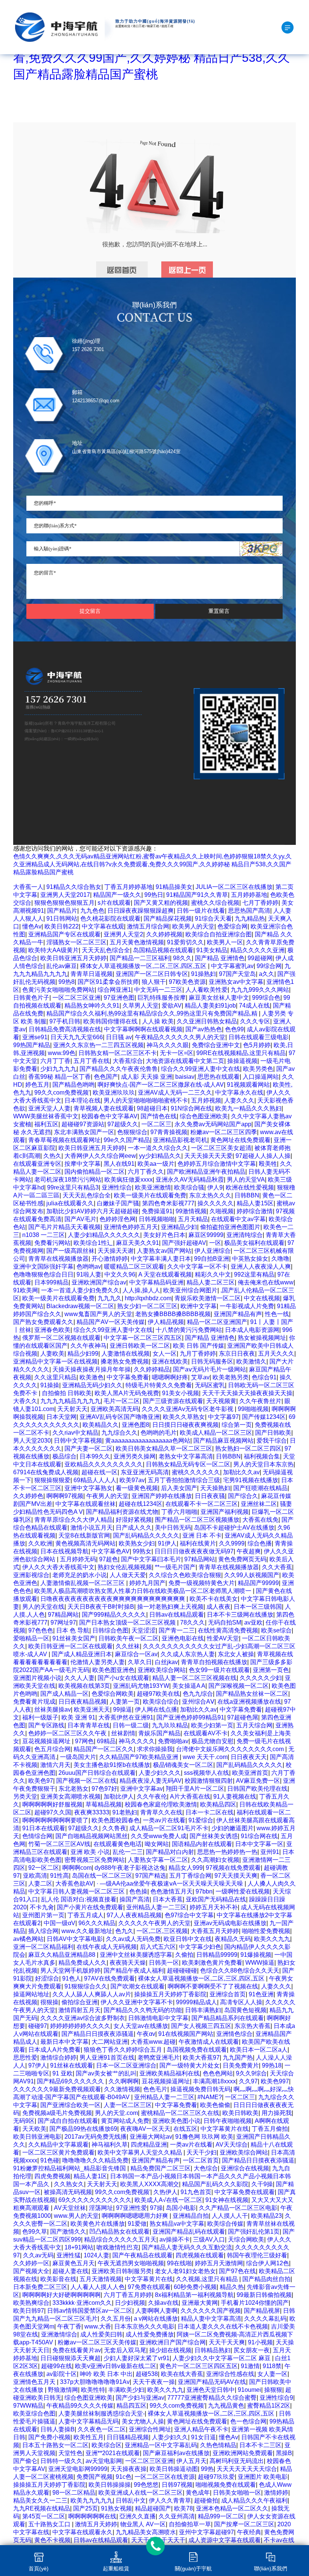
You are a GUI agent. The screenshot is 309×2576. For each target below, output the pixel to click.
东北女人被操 (236, 1654)
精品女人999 (186, 1868)
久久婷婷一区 (31, 2263)
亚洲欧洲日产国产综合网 (173, 2342)
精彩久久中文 (213, 1274)
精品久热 (232, 2287)
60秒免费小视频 (195, 2287)
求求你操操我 (155, 1749)
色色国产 (106, 1077)
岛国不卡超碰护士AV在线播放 (234, 1528)
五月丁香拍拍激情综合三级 (184, 1480)
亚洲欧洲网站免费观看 (243, 2453)
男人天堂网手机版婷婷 (70, 1971)
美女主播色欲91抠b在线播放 (112, 1765)
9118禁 (272, 2366)
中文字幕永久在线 (239, 1093)
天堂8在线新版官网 (84, 1535)
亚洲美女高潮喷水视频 (70, 1796)
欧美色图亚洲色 (113, 1670)
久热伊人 (165, 2192)
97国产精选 (151, 1876)
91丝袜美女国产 (74, 1638)
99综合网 (269, 966)
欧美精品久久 (101, 1425)
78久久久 (193, 1622)
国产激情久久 (68, 2232)
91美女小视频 (181, 1393)
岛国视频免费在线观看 (197, 2050)
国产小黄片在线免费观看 (90, 1907)
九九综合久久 (119, 1433)
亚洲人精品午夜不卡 (201, 2429)
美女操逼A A (189, 1686)
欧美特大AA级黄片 (54, 950)
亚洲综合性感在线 (230, 2374)
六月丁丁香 (55, 1061)
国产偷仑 (25, 2461)
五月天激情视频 (101, 2279)
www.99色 (62, 1053)
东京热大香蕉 (252, 2026)
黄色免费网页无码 (242, 1559)
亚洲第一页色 (271, 1670)
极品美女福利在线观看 (254, 1243)
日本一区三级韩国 (258, 1607)
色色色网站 (218, 2073)
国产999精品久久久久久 (114, 1615)
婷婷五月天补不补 (214, 1907)
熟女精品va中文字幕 (177, 2224)
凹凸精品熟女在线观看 (119, 2232)
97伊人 (38, 2065)
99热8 (67, 982)
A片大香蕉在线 (190, 1796)
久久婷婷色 (28, 1496)
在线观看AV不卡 (206, 1733)
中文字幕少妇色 (200, 1947)
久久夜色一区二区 (102, 2429)
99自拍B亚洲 (212, 1259)
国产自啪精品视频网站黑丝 (92, 1836)
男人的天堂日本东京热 (263, 1464)
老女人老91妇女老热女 (185, 2271)
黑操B (284, 2453)
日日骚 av (119, 1037)
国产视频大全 (31, 2271)
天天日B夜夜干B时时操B (101, 1607)
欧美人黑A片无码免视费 (127, 1393)
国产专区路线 (46, 1725)
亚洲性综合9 (276, 2398)
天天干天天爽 (227, 2342)
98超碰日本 (152, 1108)
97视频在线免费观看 (233, 1868)
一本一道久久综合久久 (158, 1148)
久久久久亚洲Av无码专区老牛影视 (188, 1409)
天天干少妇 (202, 2152)
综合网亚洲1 (114, 990)
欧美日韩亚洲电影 (37, 2137)
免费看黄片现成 (34, 1702)
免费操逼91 (157, 1211)
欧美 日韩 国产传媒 (199, 1346)
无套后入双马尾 (125, 2350)
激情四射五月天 (80, 2010)
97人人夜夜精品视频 (134, 1915)
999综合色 (266, 998)
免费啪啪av (173, 1741)
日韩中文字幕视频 (78, 1441)
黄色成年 (198, 2493)
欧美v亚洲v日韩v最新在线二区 (116, 2366)
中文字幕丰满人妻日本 (161, 1259)
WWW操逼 (260, 1963)
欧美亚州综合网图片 (190, 1290)
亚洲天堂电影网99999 (78, 2469)
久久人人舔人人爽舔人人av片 (92, 1994)
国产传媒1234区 (264, 1417)
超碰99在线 (57, 2366)
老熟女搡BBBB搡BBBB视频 (173, 1314)
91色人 (72, 1978)
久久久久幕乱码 (265, 2319)
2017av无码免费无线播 (96, 2137)
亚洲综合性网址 (150, 2429)
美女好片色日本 (164, 1235)
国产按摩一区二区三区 (244, 2524)
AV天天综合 (232, 2145)
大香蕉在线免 (260, 1520)
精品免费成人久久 (83, 1963)
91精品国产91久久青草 (197, 895)
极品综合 (64, 1456)
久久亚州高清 (177, 2516)
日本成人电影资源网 (252, 1330)
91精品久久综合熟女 (74, 887)
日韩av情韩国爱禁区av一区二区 (90, 2311)
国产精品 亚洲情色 (220, 958)
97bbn (204, 1891)
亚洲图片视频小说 (37, 1678)
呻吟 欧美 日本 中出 (106, 2374)
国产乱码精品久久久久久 (146, 1535)
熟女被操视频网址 (262, 1338)
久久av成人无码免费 (133, 1939)
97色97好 (104, 1789)
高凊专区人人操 (241, 2002)
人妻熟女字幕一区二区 (158, 1860)
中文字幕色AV (111, 1551)
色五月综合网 (52, 1749)
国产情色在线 (159, 1116)
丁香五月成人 (86, 1915)
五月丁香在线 (92, 1061)
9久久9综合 (251, 2073)
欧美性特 (93, 2390)
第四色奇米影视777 (168, 1203)
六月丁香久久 (146, 1172)
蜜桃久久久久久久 (196, 1472)
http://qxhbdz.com (148, 1298)
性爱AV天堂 (223, 1638)
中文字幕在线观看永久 (83, 2532)
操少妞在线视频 (170, 2350)
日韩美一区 (164, 1963)
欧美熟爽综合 (31, 2303)
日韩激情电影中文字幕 (158, 2018)
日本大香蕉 (168, 1899)
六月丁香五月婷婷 (128, 2295)
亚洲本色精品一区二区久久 (232, 2508)
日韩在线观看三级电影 (259, 1037)
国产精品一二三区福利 (140, 958)
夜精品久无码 (233, 1939)
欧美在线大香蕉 (182, 2374)
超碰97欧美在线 (158, 1694)
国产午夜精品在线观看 (142, 2255)
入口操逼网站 (261, 1077)
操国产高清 (135, 1899)
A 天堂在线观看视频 (165, 1274)
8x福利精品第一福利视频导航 (194, 2295)
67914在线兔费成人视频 (46, 1472)
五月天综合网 (254, 1725)
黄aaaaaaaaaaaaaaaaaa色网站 (148, 1441)
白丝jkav (166, 1662)
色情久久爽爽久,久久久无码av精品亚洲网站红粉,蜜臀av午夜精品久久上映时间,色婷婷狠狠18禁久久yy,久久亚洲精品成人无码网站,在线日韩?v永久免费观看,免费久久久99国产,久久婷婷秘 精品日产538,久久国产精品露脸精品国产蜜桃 (152, 864)
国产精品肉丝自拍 (266, 2279)
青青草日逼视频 (92, 974)
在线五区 (185, 2129)
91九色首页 (196, 2192)
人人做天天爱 (128, 1575)
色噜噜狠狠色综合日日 (43, 1274)
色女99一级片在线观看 (219, 1670)
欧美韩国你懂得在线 (111, 1021)
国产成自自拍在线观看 (68, 2121)
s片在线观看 (114, 903)
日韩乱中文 (131, 2500)
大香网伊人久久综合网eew (100, 1156)
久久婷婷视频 (164, 934)
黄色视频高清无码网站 (86, 1543)
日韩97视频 (177, 2485)
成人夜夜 (219, 1607)
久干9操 (262, 2184)
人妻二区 (40, 1884)
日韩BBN (247, 1195)
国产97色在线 (237, 2271)
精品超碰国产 (153, 2508)
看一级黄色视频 (137, 1488)
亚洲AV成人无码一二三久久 (175, 1093)
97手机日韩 (65, 1021)
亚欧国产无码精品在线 (216, 1899)
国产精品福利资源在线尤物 (122, 1512)
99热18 (272, 2065)
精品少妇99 (83, 1354)
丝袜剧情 (123, 1733)
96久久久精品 (97, 1923)
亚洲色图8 (135, 1425)
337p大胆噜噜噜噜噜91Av (95, 2382)
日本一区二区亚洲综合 (126, 2065)
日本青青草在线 (89, 1725)
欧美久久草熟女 (184, 1417)
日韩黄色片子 (31, 998)
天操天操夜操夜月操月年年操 (92, 1369)
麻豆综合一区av (136, 1654)
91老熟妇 (125, 1812)
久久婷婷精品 (152, 1369)
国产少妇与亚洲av (140, 2398)
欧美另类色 (258, 1069)
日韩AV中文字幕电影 (75, 1939)
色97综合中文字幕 (189, 1915)
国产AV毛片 (80, 1219)
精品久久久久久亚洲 (257, 950)
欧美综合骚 (189, 1187)
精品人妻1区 (90, 2176)
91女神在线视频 (227, 2200)
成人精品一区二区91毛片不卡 (169, 1828)
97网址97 (63, 1622)
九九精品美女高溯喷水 (146, 2532)
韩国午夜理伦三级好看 (257, 2255)
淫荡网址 (101, 2208)
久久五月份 (116, 2319)
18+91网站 (79, 2247)
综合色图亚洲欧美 (204, 1116)
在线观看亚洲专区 (37, 1164)
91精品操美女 (174, 887)
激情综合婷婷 (58, 2058)
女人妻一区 (272, 2374)
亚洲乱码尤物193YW (141, 1686)
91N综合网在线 (191, 1108)
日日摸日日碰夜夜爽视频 (185, 1425)
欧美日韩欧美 (240, 2113)
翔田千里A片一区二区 (195, 1789)
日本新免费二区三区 (40, 2287)
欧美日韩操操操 (110, 2485)
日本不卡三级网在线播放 (240, 1615)
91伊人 (167, 1543)
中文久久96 (120, 1274)
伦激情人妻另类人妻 (98, 1662)
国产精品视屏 (262, 2311)
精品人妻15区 (255, 1203)
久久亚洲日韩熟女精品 (207, 1021)
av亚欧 (253, 1622)
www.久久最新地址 (87, 1931)
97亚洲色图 (119, 998)
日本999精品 (51, 1282)
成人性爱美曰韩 (101, 2334)
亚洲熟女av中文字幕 (236, 982)
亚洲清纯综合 (245, 1235)
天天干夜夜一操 (154, 2382)
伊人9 (215, 1187)
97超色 (109, 1559)
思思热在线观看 (219, 1077)
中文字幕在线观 (103, 926)
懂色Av (32, 926)
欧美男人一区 (225, 942)
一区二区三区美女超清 (221, 1148)
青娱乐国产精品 (159, 1733)
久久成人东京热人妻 (188, 1654)
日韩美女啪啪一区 (237, 2493)
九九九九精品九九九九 (70, 1401)
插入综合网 (43, 1931)
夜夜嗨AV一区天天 (145, 2129)
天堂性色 (70, 2453)
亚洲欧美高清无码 (115, 1409)
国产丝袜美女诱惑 (214, 1836)
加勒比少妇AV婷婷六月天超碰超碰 (93, 1211)
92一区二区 (44, 1868)
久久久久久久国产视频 (211, 2311)
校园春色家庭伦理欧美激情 (161, 1804)
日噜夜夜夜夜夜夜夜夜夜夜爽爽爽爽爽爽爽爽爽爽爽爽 (113, 1599)
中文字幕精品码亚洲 (156, 1282)
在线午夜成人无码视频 (107, 1947)
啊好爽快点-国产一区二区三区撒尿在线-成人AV (161, 1085)
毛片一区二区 (122, 1401)
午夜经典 (249, 2532)
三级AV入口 (209, 2239)
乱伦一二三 (128, 1852)
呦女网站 (157, 1844)
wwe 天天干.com (205, 1757)
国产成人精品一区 (64, 1694)
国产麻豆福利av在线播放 (176, 2453)
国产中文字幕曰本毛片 (151, 1559)
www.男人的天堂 (76, 2216)
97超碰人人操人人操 (263, 1156)
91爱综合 (201, 1820)
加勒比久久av (241, 1472)
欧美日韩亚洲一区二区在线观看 (70, 1646)
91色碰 (50, 2160)
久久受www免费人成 (159, 1836)
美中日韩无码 (173, 1528)
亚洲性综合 (117, 1187)
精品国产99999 (258, 1583)
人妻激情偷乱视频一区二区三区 (83, 1583)
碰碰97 (38, 2026)
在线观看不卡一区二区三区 (202, 1504)
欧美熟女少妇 (137, 1543)
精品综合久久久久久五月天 (120, 2239)
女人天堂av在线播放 (141, 2026)
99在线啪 (179, 2263)
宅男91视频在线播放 (251, 1480)
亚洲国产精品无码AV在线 (212, 2382)
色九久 (124, 1931)
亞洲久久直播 (138, 2516)
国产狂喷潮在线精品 (260, 1488)
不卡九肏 (42, 1907)
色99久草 (35, 2232)
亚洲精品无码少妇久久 (92, 1385)
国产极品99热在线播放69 (83, 2129)
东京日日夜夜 (237, 1354)
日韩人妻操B (57, 2429)
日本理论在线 (83, 1100)
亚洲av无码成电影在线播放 (230, 1923)
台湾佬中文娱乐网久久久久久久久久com (231, 1749)
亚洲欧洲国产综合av (99, 1282)
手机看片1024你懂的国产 (255, 2303)
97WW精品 (28, 2406)
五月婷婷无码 (78, 1559)
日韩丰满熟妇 (203, 2010)
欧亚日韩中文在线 (188, 1939)
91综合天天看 (213, 918)
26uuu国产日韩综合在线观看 (97, 1773)
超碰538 (147, 2374)
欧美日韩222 (62, 926)
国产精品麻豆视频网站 (223, 1441)
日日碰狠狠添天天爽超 (70, 2358)
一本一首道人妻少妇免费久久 (80, 1290)
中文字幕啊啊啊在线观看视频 (143, 1029)
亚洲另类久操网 (135, 1456)
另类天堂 (25, 1796)
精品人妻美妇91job (210, 1006)
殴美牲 (268, 1164)
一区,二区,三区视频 (162, 1931)
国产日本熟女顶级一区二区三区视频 (128, 1622)
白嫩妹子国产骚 (118, 1203)
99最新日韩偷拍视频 (264, 2295)
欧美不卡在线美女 (214, 1599)
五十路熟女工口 (50, 2524)
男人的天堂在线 (43, 1607)
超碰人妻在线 (70, 2271)
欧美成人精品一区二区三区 (216, 1433)
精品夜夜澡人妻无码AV (151, 1781)
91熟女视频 (116, 2508)
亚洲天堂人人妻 (49, 1108)
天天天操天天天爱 (208, 1156)
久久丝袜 (128, 1646)
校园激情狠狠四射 (209, 1781)
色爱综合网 (233, 926)
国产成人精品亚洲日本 (82, 1654)
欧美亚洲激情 (153, 1187)
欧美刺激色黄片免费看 (212, 1963)
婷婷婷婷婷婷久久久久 (80, 2026)
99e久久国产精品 (127, 1140)
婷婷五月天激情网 (219, 2263)
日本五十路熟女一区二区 (55, 2445)
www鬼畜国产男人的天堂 (98, 1314)
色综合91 (264, 1377)
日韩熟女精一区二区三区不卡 (118, 1053)
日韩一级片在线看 (201, 911)
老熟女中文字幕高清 (186, 1456)
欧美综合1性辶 (93, 1243)
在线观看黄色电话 (118, 1844)
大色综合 (206, 2168)
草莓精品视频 (104, 1804)
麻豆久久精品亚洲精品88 (63, 1955)
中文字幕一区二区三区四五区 (143, 1338)
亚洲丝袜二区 (259, 1504)
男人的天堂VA (246, 1180)
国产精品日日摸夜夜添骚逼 (98, 2034)
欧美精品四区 (218, 1804)
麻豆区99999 (206, 1235)
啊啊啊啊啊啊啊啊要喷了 (55, 1820)
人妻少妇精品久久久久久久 (104, 1235)
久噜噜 (280, 1259)
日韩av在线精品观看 (177, 1615)
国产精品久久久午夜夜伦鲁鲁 (119, 1069)
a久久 (267, 974)
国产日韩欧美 (273, 1433)
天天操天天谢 (116, 1251)
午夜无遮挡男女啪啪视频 (131, 2263)
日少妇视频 (130, 2303)
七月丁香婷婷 (260, 903)
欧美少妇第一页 (212, 1725)
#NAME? (210, 2097)
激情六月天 (55, 1765)
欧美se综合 (276, 1630)
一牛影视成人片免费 (247, 1306)
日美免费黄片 (241, 2065)
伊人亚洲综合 (213, 1251)
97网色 (84, 1741)
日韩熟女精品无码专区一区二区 (188, 1464)
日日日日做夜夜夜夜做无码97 (194, 1551)
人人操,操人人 (141, 1290)
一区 (215, 1243)
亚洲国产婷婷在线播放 (162, 1496)
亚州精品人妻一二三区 (156, 1907)
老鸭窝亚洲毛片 (159, 2058)
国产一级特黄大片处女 (190, 2065)
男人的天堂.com (116, 2113)
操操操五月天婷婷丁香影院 (170, 1994)
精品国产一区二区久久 (104, 1749)
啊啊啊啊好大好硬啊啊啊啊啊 (61, 2295)
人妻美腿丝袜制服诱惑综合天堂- (102, 2413)
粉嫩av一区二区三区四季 (224, 1132)
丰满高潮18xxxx (214, 2081)
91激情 (250, 2366)
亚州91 (270, 1852)
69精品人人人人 (95, 1480)
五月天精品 (193, 1219)
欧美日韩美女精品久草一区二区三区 (164, 1448)
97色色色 (41, 1630)
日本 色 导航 (73, 1630)
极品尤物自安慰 (213, 1741)
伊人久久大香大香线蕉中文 (58, 1567)
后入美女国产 (179, 1488)
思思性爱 (25, 2058)
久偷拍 (184, 1955)
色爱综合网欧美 (113, 1694)
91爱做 (137, 2224)
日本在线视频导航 (64, 1551)
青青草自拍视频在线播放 (214, 1662)
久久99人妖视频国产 (252, 1575)
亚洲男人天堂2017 (65, 895)
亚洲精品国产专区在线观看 (64, 934)
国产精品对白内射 (170, 1852)
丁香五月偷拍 (270, 2129)
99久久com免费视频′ (62, 1093)
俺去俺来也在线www (266, 1282)
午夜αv (146, 2034)
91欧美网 (26, 1290)
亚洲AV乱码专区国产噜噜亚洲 (120, 1417)
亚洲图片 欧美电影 (263, 2477)
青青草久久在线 (161, 1812)
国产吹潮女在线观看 (138, 1986)
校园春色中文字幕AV (109, 1116)
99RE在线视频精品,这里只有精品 (241, 1053)
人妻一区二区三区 (128, 2105)
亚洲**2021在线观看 (113, 2453)
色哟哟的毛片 (159, 1433)
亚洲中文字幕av (141, 1789)
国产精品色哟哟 (73, 1085)
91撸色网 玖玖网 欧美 (204, 2137)
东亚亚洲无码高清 (145, 1472)
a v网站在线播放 (156, 2319)
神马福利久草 (110, 2145)
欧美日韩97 (29, 2311)
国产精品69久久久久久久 (71, 2081)
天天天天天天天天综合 (247, 2469)
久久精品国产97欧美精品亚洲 (139, 1757)
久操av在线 (163, 2303)
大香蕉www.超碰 (153, 2042)
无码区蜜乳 (210, 1385)
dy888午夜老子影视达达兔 (130, 1868)
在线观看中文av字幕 (238, 1219)
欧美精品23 (266, 2216)
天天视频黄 (221, 1401)
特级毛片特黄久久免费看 (159, 1385)
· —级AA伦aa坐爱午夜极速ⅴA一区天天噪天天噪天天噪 (171, 1884)
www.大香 (98, 2326)
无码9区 (24, 2121)
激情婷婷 (276, 2493)
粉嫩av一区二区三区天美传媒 (97, 2342)
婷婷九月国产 (147, 1583)
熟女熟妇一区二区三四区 (248, 1448)
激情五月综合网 (148, 926)
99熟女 (142, 1551)
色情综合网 (37, 1836)
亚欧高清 (35, 1876)
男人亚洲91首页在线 (107, 2058)
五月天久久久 (276, 1354)
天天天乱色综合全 (106, 950)
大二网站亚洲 (110, 2042)
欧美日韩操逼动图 (174, 2469)
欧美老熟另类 (231, 1377)
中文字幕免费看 (128, 1377)
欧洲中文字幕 (199, 1306)
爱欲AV (172, 1006)
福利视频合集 (262, 1456)
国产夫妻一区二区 (89, 1448)
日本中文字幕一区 (259, 1844)
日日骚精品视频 (128, 2437)
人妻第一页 (125, 1702)
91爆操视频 (256, 1955)
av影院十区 (62, 2374)
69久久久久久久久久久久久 (95, 2200)
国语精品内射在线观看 (202, 1844)
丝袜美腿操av (53, 1709)
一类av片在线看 (164, 1820)
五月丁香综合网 (190, 1876)
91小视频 (260, 2342)
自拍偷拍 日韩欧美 (67, 1393)
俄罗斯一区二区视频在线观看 (61, 1338)
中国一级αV (60, 1923)
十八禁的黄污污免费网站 (189, 1330)
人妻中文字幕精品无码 (89, 2421)
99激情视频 (191, 1211)
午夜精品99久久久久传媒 (80, 2406)
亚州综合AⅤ (198, 1702)
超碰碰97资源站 (83, 1124)
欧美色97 (41, 1781)
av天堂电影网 (104, 2461)
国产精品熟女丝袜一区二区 (252, 1694)
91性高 (60, 1876)
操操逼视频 (242, 1061)
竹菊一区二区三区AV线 (59, 1844)
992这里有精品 (254, 1274)
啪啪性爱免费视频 (266, 1931)
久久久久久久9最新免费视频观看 (57, 2089)
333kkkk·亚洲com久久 (82, 2303)
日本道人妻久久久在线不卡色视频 (223, 2326)
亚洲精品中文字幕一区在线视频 (55, 1361)
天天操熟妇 (215, 1488)
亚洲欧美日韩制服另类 (122, 2271)
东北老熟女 (73, 1789)
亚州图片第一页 (43, 1915)
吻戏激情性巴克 (118, 2247)
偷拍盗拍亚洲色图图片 (230, 1227)
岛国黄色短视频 (245, 2010)
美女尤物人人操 (143, 2421)
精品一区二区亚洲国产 (217, 1322)
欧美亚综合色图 (34, 2413)
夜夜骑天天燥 (128, 1963)
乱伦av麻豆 (62, 966)
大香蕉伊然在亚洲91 (126, 1717)
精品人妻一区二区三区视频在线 (194, 1678)
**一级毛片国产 (175, 1567)
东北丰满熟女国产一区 (84, 1132)
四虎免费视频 (52, 2176)
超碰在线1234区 (141, 1504)
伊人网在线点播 (156, 1709)
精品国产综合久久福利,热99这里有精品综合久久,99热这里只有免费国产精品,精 (153, 1013)
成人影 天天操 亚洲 (147, 1077)
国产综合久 (243, 1496)
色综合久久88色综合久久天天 (240, 1971)
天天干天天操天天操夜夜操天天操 (247, 1393)
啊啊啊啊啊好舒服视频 (52, 1804)
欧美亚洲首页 (250, 1773)
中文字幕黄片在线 (225, 2129)
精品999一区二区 (221, 2516)
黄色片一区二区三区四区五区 (199, 2366)
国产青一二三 (177, 1630)
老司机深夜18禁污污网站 (68, 1180)
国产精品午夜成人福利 (134, 1971)
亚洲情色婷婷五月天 (131, 1227)
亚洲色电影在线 (183, 1638)
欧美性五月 (89, 2437)
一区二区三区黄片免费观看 (58, 2152)
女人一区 (165, 1354)
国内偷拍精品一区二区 (95, 1172)
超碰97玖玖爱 (216, 2477)
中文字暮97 (223, 1417)
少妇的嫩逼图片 (233, 1828)
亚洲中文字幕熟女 (89, 1488)
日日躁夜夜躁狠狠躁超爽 (141, 911)
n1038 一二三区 (44, 1235)
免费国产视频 (95, 2477)
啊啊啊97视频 (65, 1496)
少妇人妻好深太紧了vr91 (137, 2358)
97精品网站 (200, 1559)
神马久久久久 (137, 1741)
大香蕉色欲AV (74, 1884)
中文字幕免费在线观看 (245, 2192)
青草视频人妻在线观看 (104, 1108)
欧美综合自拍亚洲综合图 (219, 934)
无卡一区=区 (177, 1053)
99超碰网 (260, 958)
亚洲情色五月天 (35, 2382)
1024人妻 (96, 2255)
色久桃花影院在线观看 (110, 918)
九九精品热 (250, 918)
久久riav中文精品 (75, 1433)
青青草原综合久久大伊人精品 (73, 1520)
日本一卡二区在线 (210, 1812)
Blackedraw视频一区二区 (80, 1306)
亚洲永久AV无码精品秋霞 (190, 1180)
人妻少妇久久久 (160, 1773)
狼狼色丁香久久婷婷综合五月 (124, 2050)
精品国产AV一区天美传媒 (111, 1322)
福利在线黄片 (198, 1543)
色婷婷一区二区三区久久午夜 (68, 1733)
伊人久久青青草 (170, 2500)
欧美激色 (92, 1377)
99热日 (154, 895)
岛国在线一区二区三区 (102, 1876)
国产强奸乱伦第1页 (254, 2232)
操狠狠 (273, 2390)
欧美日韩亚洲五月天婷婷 (73, 958)
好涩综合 (47, 1978)
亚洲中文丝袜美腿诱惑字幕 (136, 1955)
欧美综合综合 (161, 1702)
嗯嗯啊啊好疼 (170, 1377)
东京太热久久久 (210, 1195)
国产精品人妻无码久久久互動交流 (187, 2247)
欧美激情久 (251, 1361)
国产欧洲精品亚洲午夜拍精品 (206, 1172)
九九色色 (92, 911)
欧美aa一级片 (156, 1164)
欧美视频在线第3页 (84, 1686)
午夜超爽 (249, 1551)
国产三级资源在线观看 (173, 1401)
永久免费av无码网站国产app (213, 1124)
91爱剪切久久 (185, 942)
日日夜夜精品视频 (83, 1702)
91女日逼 (203, 2437)
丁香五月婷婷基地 (128, 887)
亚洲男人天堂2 (123, 934)
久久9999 (232, 1543)
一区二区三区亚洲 (76, 998)
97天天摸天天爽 (236, 1876)
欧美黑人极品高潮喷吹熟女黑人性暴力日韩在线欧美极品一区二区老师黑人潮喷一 (144, 1591)
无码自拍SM (225, 1622)
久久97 (248, 2081)
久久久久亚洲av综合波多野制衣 (83, 2018)
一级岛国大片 (78, 1757)
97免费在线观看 (149, 2287)
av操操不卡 (175, 2239)
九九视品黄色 (226, 2406)
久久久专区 (255, 1021)
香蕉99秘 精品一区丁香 (60, 1077)
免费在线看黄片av (77, 2350)
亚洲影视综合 (31, 1575)
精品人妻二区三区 (211, 1282)
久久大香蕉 (277, 1567)
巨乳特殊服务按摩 (162, 998)
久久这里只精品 (55, 1377)
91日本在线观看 (44, 1828)
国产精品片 (62, 911)
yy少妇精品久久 (160, 1156)
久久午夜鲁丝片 (260, 1401)
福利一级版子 (40, 1717)
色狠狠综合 (132, 1132)
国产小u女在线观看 (123, 1678)
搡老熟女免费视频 (125, 1361)
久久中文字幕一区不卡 (197, 1267)
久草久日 (140, 1662)
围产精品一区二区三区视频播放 (197, 1520)
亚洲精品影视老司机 (180, 1140)
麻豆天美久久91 (138, 1243)
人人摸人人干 (230, 2216)
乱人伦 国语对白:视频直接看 (79, 1899)
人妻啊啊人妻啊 (156, 2311)
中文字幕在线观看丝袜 (86, 1504)
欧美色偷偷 (215, 2105)
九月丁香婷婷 (198, 1354)
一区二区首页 (201, 2160)
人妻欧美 (52, 1354)
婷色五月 (37, 1085)
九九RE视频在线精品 (42, 2508)
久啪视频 (222, 1211)
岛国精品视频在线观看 (163, 950)
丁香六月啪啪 (179, 1512)
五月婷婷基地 (249, 895)
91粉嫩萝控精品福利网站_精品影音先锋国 (70, 2168)
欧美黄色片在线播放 (98, 2224)
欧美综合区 (107, 2445)
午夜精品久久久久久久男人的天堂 (180, 1037)
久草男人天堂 (141, 1006)
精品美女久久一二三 (40, 2500)
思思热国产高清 (249, 911)
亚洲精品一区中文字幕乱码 (161, 2445)
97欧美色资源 (187, 982)
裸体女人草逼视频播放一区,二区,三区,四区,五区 (144, 966)
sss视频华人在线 (207, 1773)
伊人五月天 (191, 2461)
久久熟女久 (69, 2184)
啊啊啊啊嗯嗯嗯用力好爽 (136, 2216)
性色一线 (277, 1314)
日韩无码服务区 (212, 1361)
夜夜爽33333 (92, 1812)
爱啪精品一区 (31, 1638)
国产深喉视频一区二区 (239, 1686)
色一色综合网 (248, 2421)
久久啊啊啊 (124, 2081)
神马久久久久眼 (168, 1045)
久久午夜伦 (152, 1796)
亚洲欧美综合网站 (162, 1670)
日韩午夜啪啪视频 (228, 2121)
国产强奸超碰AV (184, 1243)
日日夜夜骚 (210, 1496)
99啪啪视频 (253, 1409)
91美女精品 (212, 950)
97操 (156, 2208)
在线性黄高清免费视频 (228, 1630)
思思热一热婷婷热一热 (227, 1852)
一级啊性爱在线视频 (243, 1891)
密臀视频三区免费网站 (95, 1860)
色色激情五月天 (171, 1891)
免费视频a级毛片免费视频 (57, 2113)
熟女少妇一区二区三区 (147, 1306)
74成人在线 (254, 1006)
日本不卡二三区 (260, 2445)
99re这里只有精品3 (73, 1187)
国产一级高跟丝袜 (70, 1251)
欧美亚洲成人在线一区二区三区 (141, 2493)
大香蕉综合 (128, 1061)
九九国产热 (238, 2058)
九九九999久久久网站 (260, 990)
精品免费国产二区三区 (161, 2168)
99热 (207, 2469)
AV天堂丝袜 (70, 2208)
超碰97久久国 (53, 1812)
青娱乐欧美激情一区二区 (208, 1298)
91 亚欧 (63, 2073)
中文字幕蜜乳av (232, 966)
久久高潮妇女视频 (215, 1860)
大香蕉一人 (28, 887)
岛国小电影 (181, 2208)
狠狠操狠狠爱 (52, 1480)
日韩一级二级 (131, 1725)
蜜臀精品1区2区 (269, 2406)
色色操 (138, 1891)
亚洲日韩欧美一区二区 (140, 1346)
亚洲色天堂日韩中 (211, 2390)
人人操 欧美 (158, 1021)
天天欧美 (34, 2129)
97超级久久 (123, 1124)
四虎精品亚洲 (149, 2145)
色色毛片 (155, 2089)
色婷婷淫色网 (118, 1219)
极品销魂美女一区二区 (183, 1765)
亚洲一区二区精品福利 (43, 1947)
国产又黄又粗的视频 (161, 903)
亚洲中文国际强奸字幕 (43, 1267)
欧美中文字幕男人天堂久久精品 (141, 2152)
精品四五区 (132, 2406)
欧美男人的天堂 (193, 926)
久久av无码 (38, 2255)
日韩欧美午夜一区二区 (128, 1638)
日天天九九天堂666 (77, 1037)
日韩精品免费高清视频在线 (65, 1029)
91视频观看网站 (248, 1085)
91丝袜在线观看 (72, 2065)
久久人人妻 (80, 1678)
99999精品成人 (197, 2002)
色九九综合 (198, 1694)
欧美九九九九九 (92, 2500)
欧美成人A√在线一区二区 (168, 2200)
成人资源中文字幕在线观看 (225, 2540)
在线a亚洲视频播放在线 (249, 1702)
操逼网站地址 (31, 1994)
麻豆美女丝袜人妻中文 (219, 998)
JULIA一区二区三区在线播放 (234, 887)
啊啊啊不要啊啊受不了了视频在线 (213, 1986)
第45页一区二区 (44, 2516)
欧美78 (184, 2508)
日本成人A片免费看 (54, 2050)
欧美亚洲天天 (92, 1709)
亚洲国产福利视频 (225, 1512)
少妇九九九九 (58, 1069)
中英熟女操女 (250, 1259)
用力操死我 (277, 2113)
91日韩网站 (62, 918)
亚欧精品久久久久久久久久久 (104, 1464)
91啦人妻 (89, 1274)
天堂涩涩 (144, 1630)
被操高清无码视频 (68, 2192)
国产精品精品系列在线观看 (228, 2018)
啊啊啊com (77, 1868)
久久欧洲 (40, 1543)
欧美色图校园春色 (116, 1820)
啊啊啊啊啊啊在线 (92, 2516)
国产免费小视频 (49, 2437)
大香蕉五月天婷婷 (215, 1931)
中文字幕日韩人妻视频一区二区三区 (77, 1891)
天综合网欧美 (246, 2239)
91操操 (50, 1385)
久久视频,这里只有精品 (208, 2279)
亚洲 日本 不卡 (202, 1535)
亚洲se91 (35, 1037)
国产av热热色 (204, 1029)
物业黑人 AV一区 (143, 2524)
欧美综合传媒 (225, 2224)
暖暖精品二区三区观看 (134, 1267)
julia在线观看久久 (70, 1203)
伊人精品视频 (166, 1322)
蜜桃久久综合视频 (215, 903)
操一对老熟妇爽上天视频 (170, 1607)
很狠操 (49, 2002)
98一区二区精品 (74, 2493)
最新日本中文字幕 (64, 2042)
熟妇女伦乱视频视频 (125, 1567)
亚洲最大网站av (151, 2137)
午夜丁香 (69, 2326)
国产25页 (86, 2508)
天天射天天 (72, 1409)
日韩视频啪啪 (157, 1219)
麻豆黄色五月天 (73, 2263)
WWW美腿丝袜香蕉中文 (46, 1116)
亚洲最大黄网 (200, 2303)
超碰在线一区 (99, 1472)
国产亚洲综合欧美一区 (70, 2105)
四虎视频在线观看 (200, 2255)
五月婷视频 (206, 1100)
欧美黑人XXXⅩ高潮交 (150, 2184)
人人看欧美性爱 (207, 990)
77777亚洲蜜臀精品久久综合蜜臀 (212, 2398)
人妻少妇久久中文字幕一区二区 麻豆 (222, 2358)
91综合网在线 (259, 1836)
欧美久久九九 (272, 1939)
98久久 (182, 958)
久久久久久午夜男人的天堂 (154, 1923)
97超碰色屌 (243, 1717)
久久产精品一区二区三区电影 (238, 2208)
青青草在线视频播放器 (58, 1259)
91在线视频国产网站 (186, 2034)
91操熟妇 (203, 974)
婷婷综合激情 (255, 1211)
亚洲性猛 (69, 2255)
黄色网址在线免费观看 (240, 1140)
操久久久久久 (216, 1203)
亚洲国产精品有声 (238, 1314)
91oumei (249, 2390)
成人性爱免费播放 (150, 2334)
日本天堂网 (61, 1417)
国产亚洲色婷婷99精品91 (190, 1717)
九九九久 (110, 1298)
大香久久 (25, 1401)
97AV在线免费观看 (109, 1978)
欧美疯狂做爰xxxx (128, 1180)
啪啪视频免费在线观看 (226, 2485)
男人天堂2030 (32, 1441)
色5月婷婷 (257, 1045)
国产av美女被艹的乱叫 (106, 2073)
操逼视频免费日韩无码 (200, 2089)
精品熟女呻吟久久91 (92, 1006)
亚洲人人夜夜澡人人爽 (261, 1267)
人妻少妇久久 (170, 2437)
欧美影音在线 (58, 2279)
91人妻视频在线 (235, 1796)
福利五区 (46, 1124)
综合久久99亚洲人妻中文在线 (200, 1069)
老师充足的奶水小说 (80, 1575)
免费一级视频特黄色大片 (202, 1583)
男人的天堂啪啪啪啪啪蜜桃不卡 (146, 1100)
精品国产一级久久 (117, 895)
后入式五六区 (158, 1947)
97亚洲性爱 (132, 2208)
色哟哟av (89, 1267)
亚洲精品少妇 (179, 1227)
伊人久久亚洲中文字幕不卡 (137, 2002)
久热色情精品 (218, 2445)
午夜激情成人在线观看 (209, 2042)
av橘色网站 (28, 1939)
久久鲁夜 (114, 1828)
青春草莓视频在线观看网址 (64, 1140)
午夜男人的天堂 (107, 1496)
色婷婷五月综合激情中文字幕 (217, 1164)
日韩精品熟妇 (213, 2350)
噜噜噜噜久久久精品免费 (95, 2160)
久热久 (52, 1156)
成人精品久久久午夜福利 (254, 2500)
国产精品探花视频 (168, 918)
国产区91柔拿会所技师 (108, 982)
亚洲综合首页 (228, 1994)
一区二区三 (156, 1124)
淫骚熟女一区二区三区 (76, 942)
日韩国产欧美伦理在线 (257, 1789)
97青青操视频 (169, 1132)
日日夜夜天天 (249, 1757)
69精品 (106, 1741)
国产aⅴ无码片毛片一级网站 (210, 1369)
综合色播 (260, 1543)
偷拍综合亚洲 (80, 2002)
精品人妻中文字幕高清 (211, 2319)
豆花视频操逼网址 (47, 1741)
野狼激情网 (63, 2390)
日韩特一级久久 (61, 2461)
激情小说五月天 (92, 1528)
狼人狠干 (154, 982)
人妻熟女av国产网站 (164, 1251)
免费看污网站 (52, 1243)
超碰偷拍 (206, 2500)
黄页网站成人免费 (125, 2121)
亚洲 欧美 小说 (90, 1852)
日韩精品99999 (217, 1955)
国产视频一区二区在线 (86, 1781)
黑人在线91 (119, 1164)
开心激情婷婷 (110, 1259)
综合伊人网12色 (268, 2263)
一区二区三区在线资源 (165, 2477)
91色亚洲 (261, 1994)
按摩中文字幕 (83, 1164)
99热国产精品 (32, 1045)
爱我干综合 (272, 1441)
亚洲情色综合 (234, 2034)
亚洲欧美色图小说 (176, 2121)
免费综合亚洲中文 (216, 1045)
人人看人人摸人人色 (98, 2287)
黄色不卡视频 (52, 2540)
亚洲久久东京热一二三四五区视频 (98, 1045)
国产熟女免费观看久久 (43, 1322)
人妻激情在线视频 (125, 1354)
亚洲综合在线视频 (245, 2168)
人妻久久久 (239, 1100)
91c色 (124, 2477)
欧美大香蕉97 (201, 2058)
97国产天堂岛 (237, 974)
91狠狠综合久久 (86, 1986)
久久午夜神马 (89, 1346)
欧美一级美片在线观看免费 (150, 1195)
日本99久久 (95, 1456)
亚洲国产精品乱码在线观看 (189, 2232)
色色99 (234, 1029)
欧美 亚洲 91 (78, 1717)
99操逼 (122, 1709)
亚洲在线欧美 (170, 1361)
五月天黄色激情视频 (137, 942)
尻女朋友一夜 (252, 2350)
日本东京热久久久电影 (144, 2326)
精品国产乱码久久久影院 (215, 2184)
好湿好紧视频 (134, 1520)
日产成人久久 (134, 1528)
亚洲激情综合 (59, 2334)
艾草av (200, 1377)
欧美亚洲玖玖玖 (114, 1093)
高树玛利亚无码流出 (237, 2461)
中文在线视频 (262, 1298)
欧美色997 (275, 2081)
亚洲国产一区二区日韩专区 (152, 974)
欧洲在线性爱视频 (250, 1187)
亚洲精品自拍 (191, 2216)
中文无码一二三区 (158, 990)
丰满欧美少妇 (126, 2390)
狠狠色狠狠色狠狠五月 (64, 903)
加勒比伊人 (119, 1796)
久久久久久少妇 (261, 1678)
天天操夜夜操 (128, 2469)
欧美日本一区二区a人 (259, 2050)
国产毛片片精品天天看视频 (64, 1227)
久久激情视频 (122, 2089)
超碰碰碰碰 (182, 1971)
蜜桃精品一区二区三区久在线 (180, 2113)
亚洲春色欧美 (52, 1330)
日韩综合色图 (110, 1630)
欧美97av (132, 1480)
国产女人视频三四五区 (201, 2026)
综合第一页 (237, 1425)
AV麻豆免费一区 (258, 1781)
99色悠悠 (146, 2485)
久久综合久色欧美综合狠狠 (185, 1575)
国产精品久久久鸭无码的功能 (143, 2010)
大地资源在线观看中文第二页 (185, 1061)
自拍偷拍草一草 (190, 2524)
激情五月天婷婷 (96, 2524)
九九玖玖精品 (170, 1725)
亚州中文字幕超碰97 (207, 2532)
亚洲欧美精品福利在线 (170, 2073)
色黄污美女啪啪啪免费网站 (58, 990)
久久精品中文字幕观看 (58, 2145)
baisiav (185, 1077)
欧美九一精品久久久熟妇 (248, 1108)
